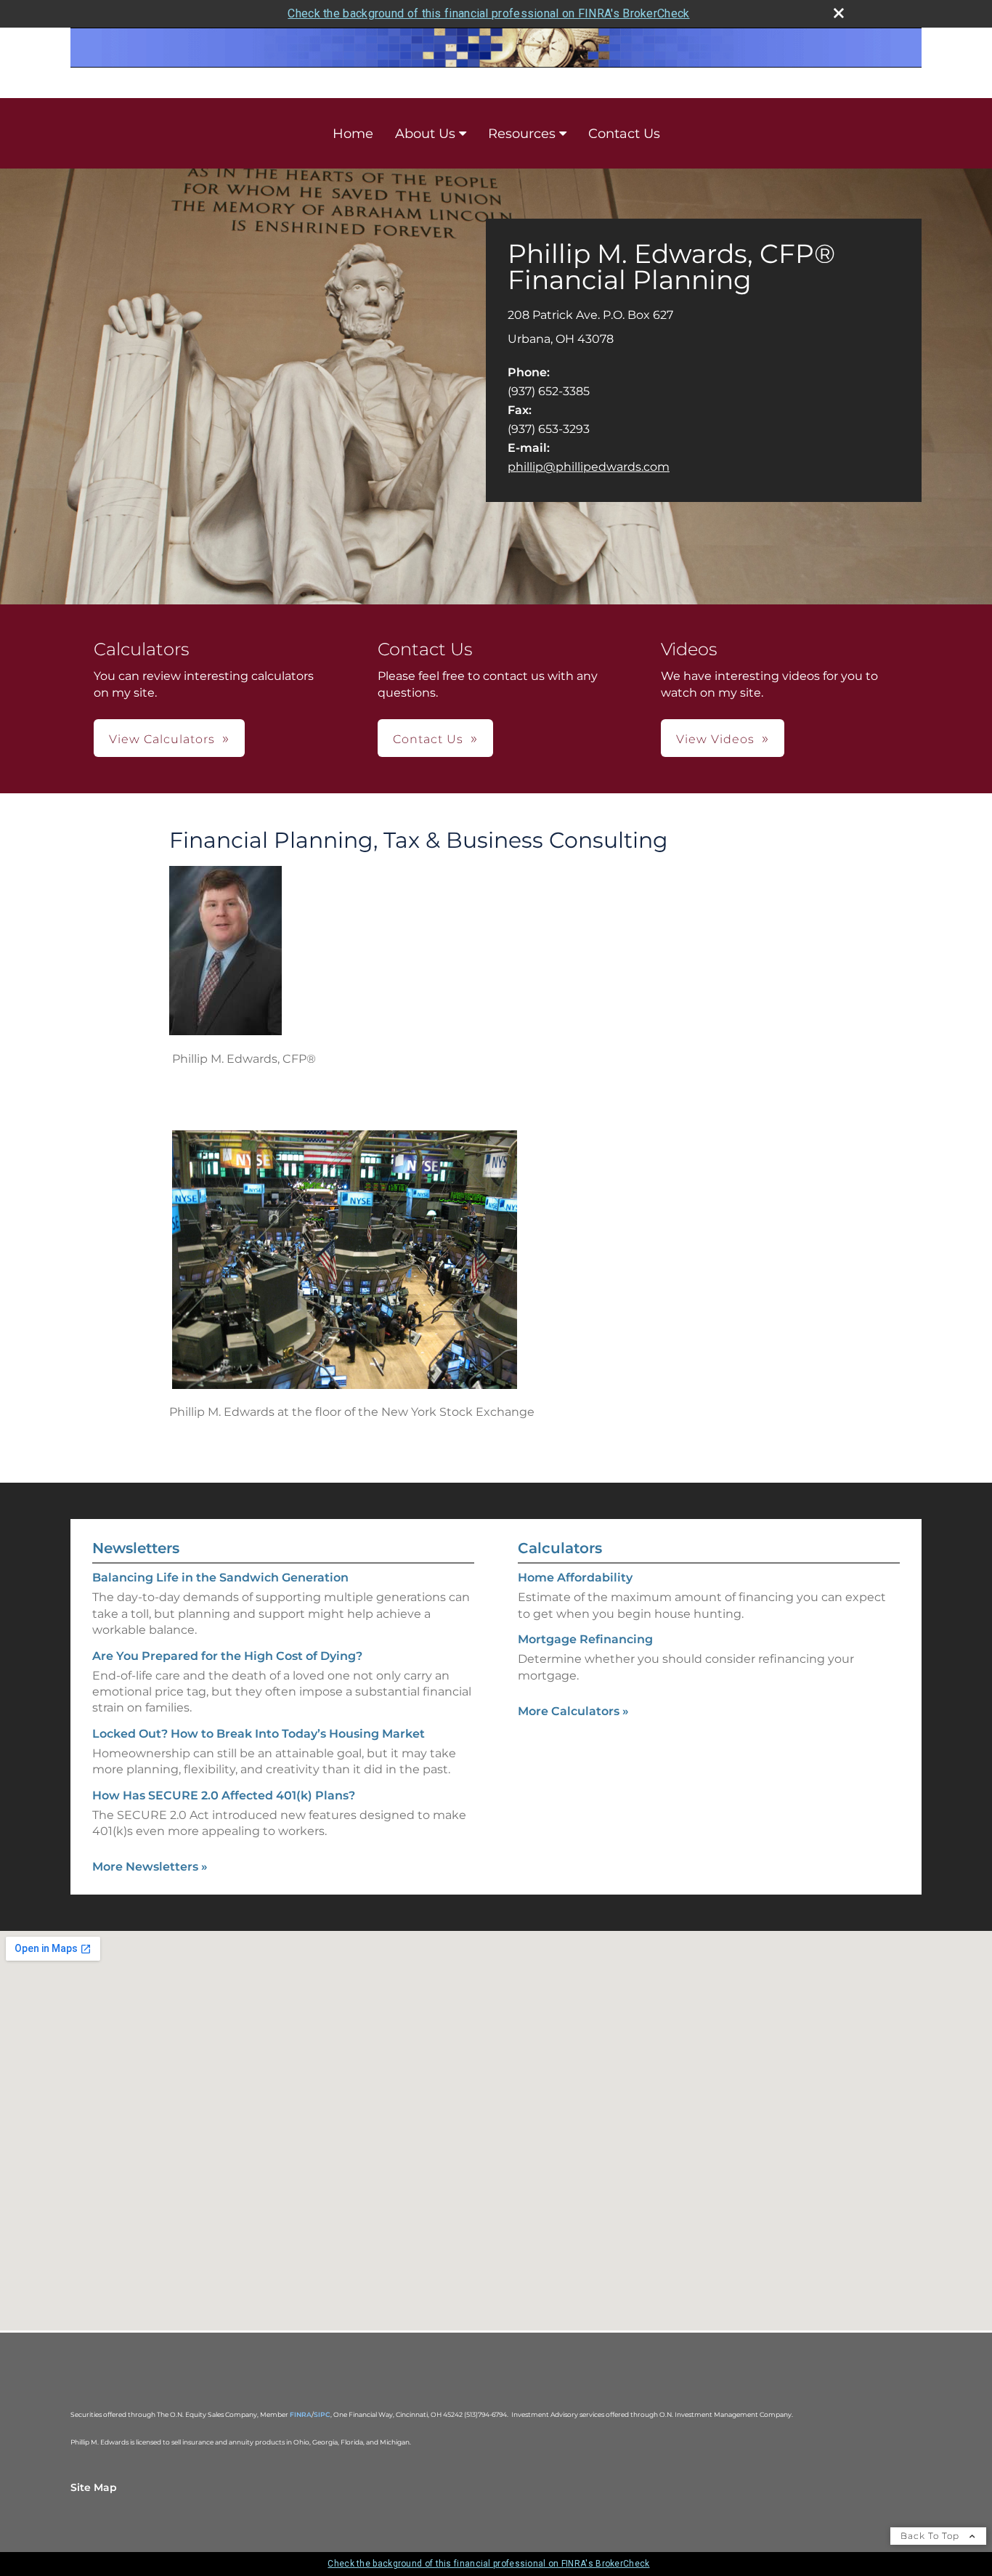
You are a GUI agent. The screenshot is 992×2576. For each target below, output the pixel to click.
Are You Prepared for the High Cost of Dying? (227, 1656)
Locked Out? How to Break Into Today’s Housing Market (259, 1734)
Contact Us (624, 134)
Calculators (560, 1548)
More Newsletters (150, 1867)
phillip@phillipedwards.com (589, 467)
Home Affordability (575, 1577)
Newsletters (136, 1548)
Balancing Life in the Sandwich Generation (220, 1577)
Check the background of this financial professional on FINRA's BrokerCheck (488, 13)
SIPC (322, 2414)
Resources (522, 134)
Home (353, 134)
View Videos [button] (715, 739)
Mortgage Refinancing (585, 1639)
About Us (425, 134)
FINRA (301, 2414)
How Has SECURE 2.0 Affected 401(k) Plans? (224, 1795)
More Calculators (573, 1711)
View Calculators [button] (162, 739)
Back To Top (931, 2536)
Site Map (94, 2487)
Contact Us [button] (428, 739)
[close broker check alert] (839, 13)
